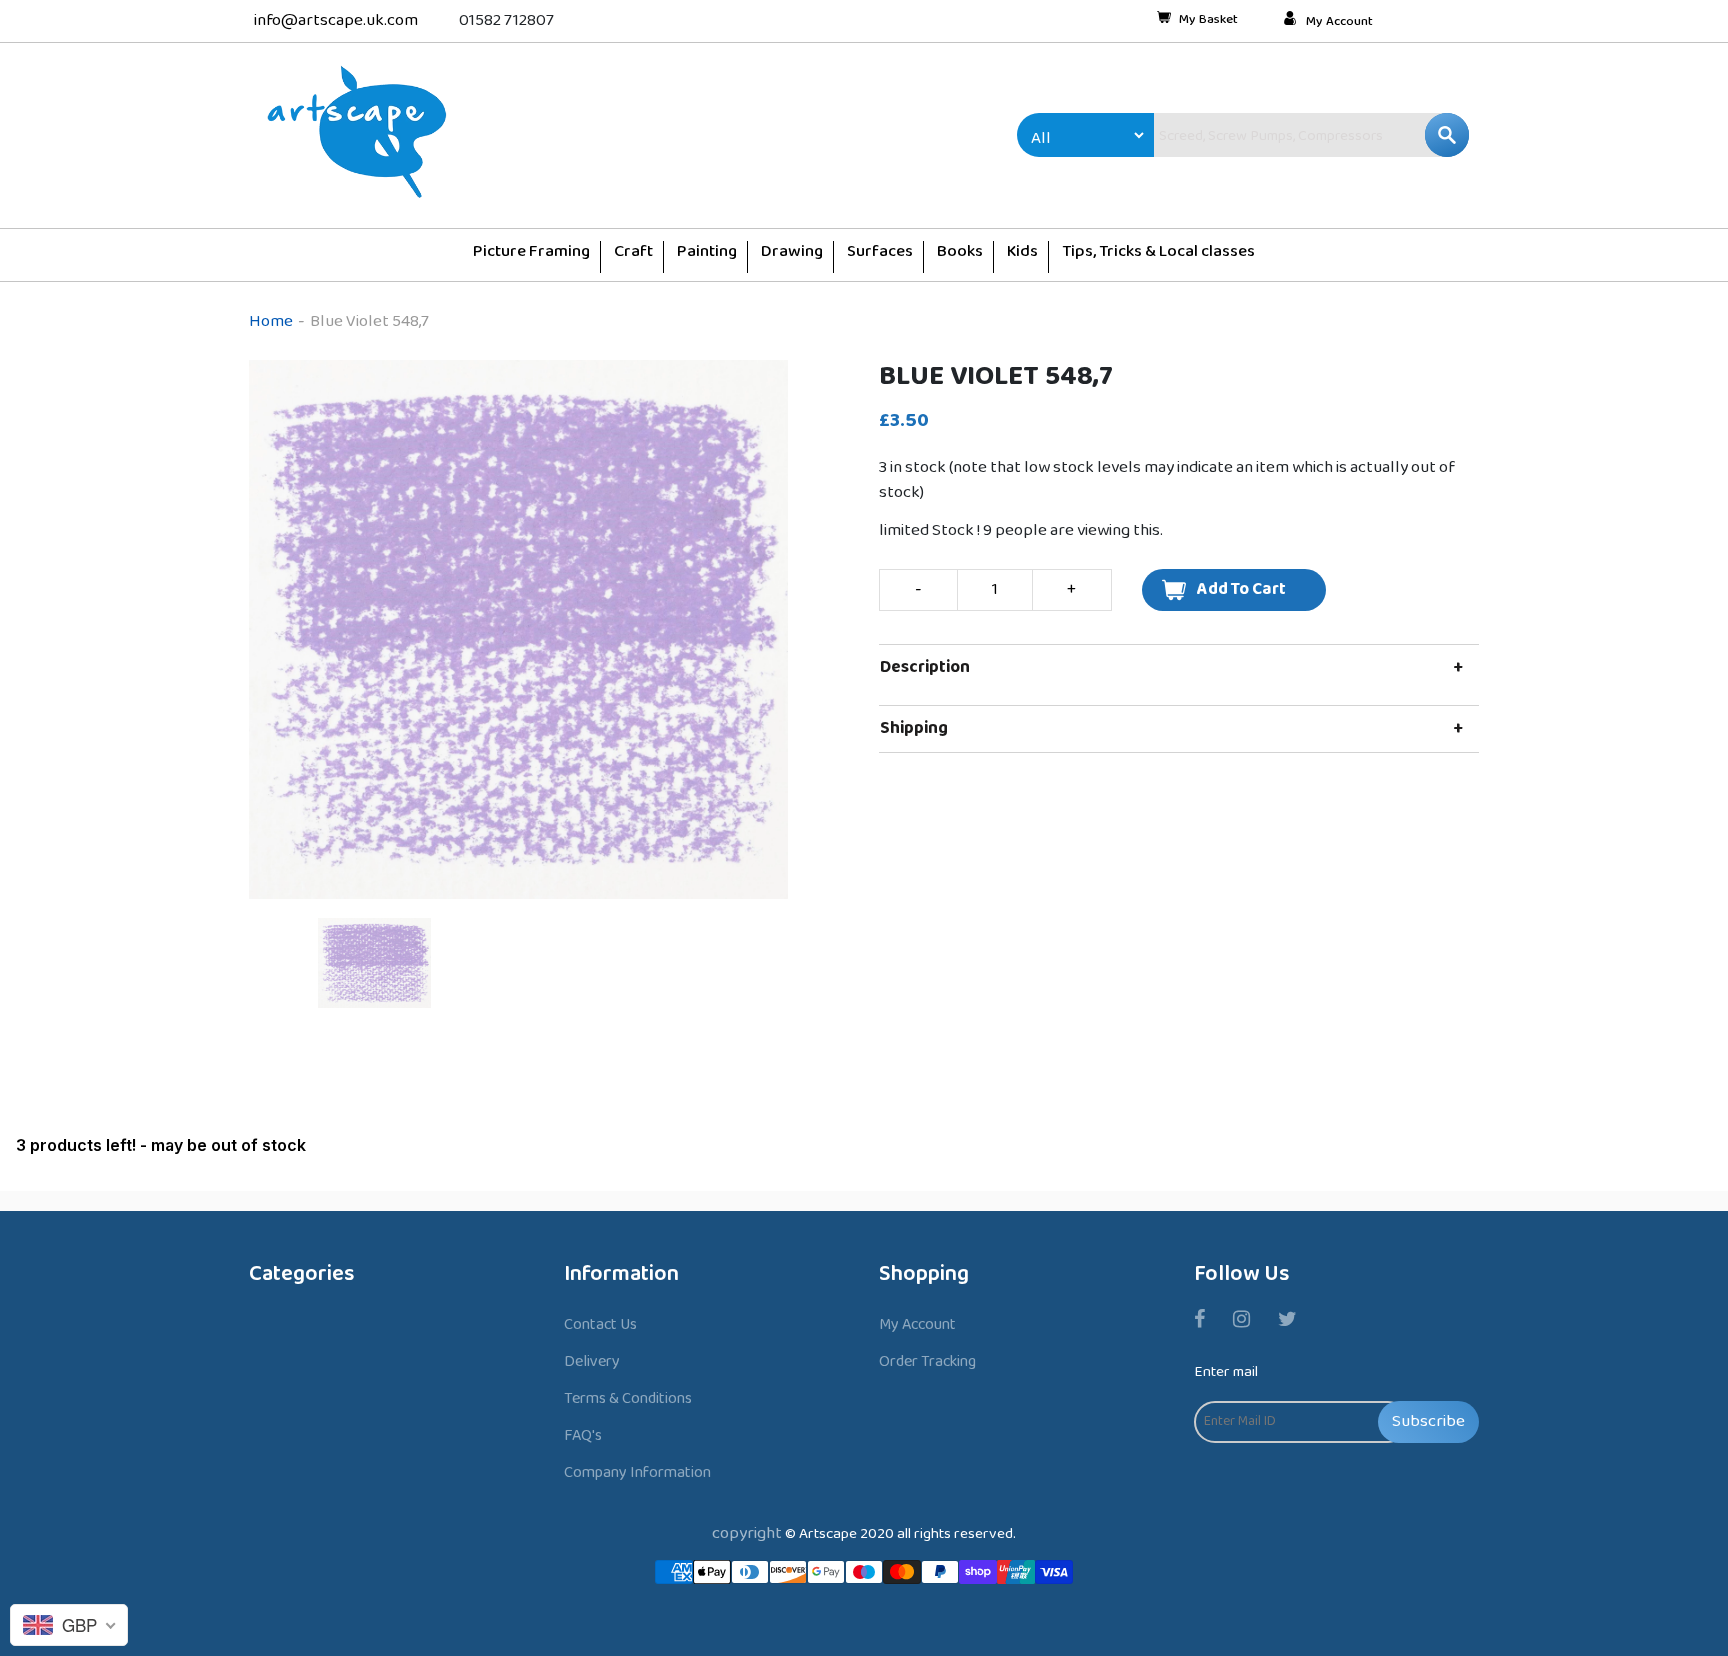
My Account (1339, 22)
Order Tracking (927, 1361)
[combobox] (1269, 135)
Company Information (637, 1472)
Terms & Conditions (628, 1398)
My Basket (1208, 21)
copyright (747, 1533)
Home (271, 321)
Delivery (592, 1361)
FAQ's (583, 1435)
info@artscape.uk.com (336, 20)
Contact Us (600, 1324)
